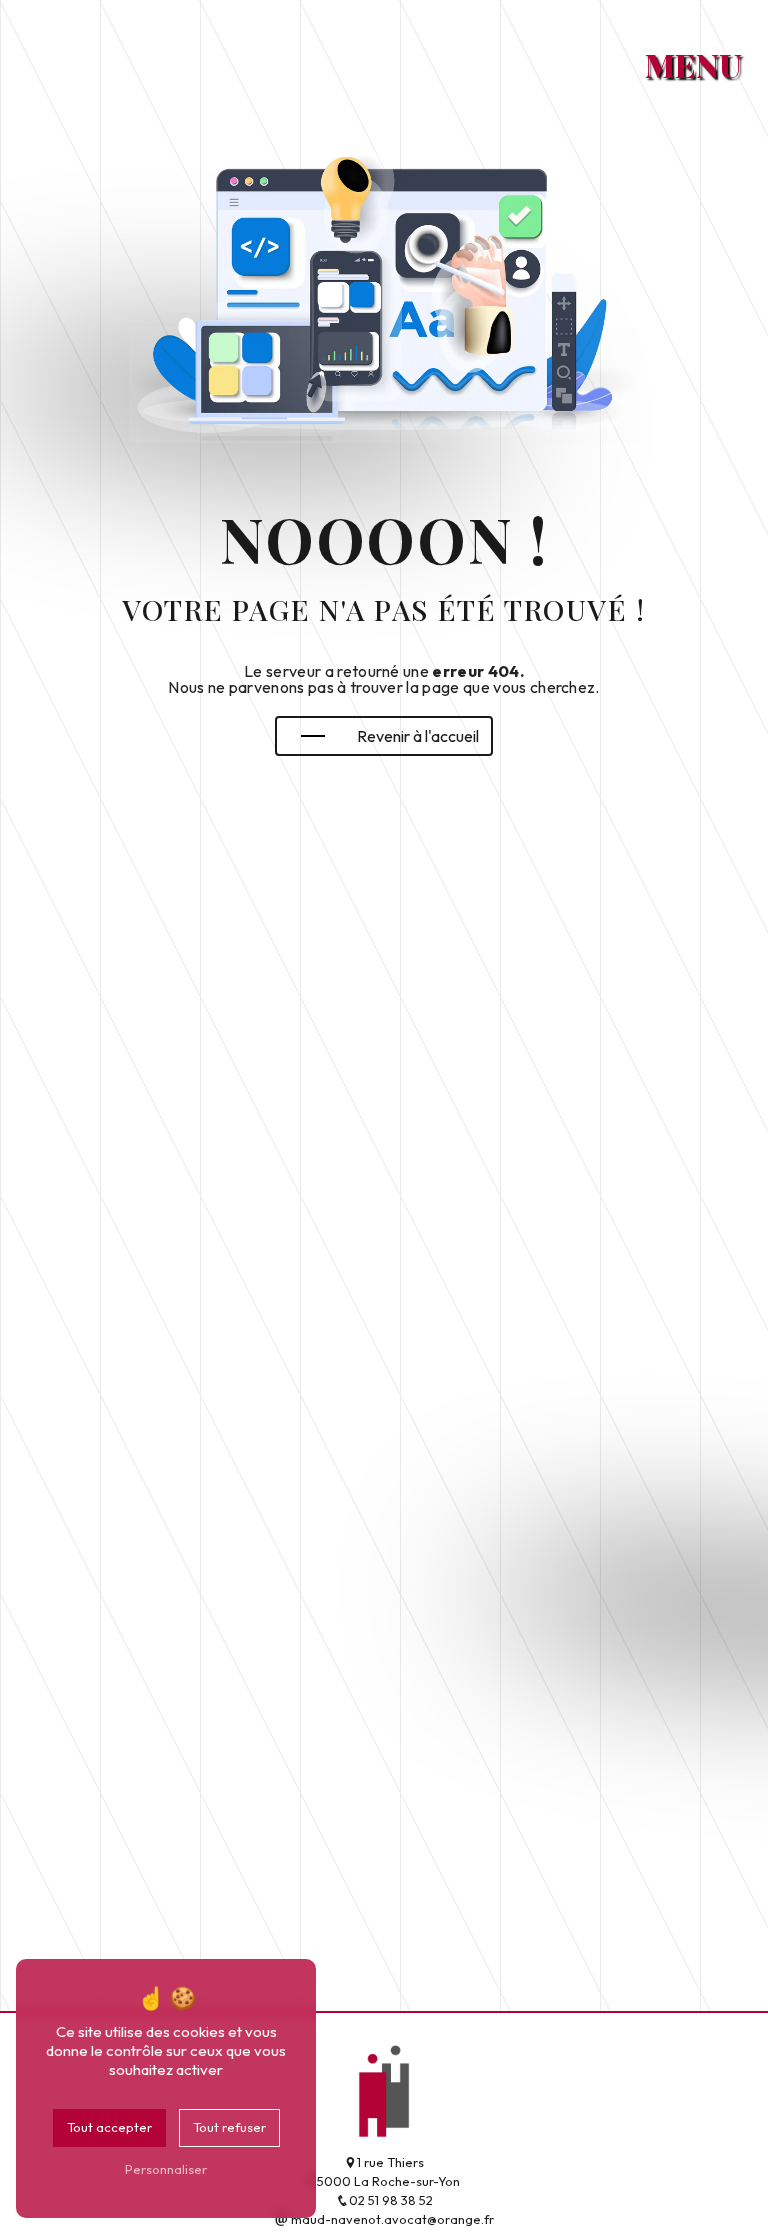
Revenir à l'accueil (418, 736)
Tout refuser (229, 2127)
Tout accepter (109, 2127)
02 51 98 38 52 (391, 2200)
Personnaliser (166, 2169)
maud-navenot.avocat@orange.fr (391, 2219)
